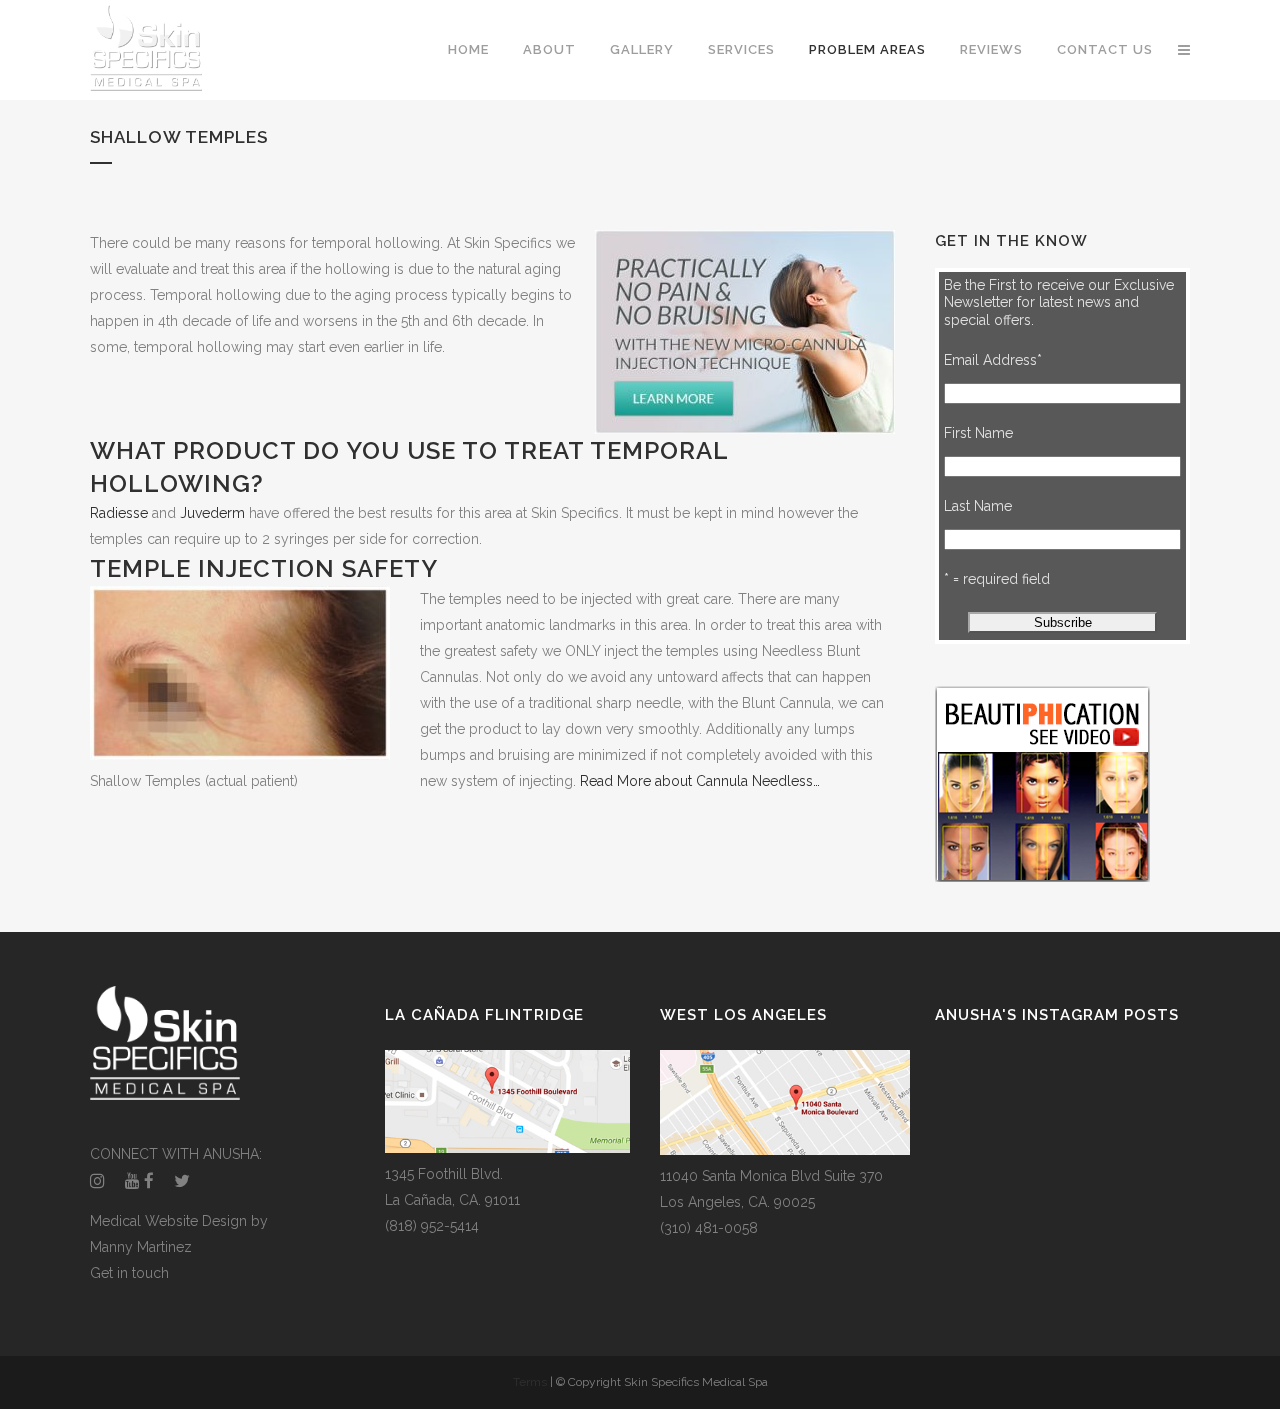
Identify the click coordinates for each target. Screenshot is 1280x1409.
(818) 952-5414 (432, 1226)
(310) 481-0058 (709, 1228)
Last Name (978, 506)
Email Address (993, 360)
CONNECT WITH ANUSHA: (176, 1154)
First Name (978, 433)
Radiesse (119, 513)
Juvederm (212, 513)
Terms (531, 1382)
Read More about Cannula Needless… (700, 781)
